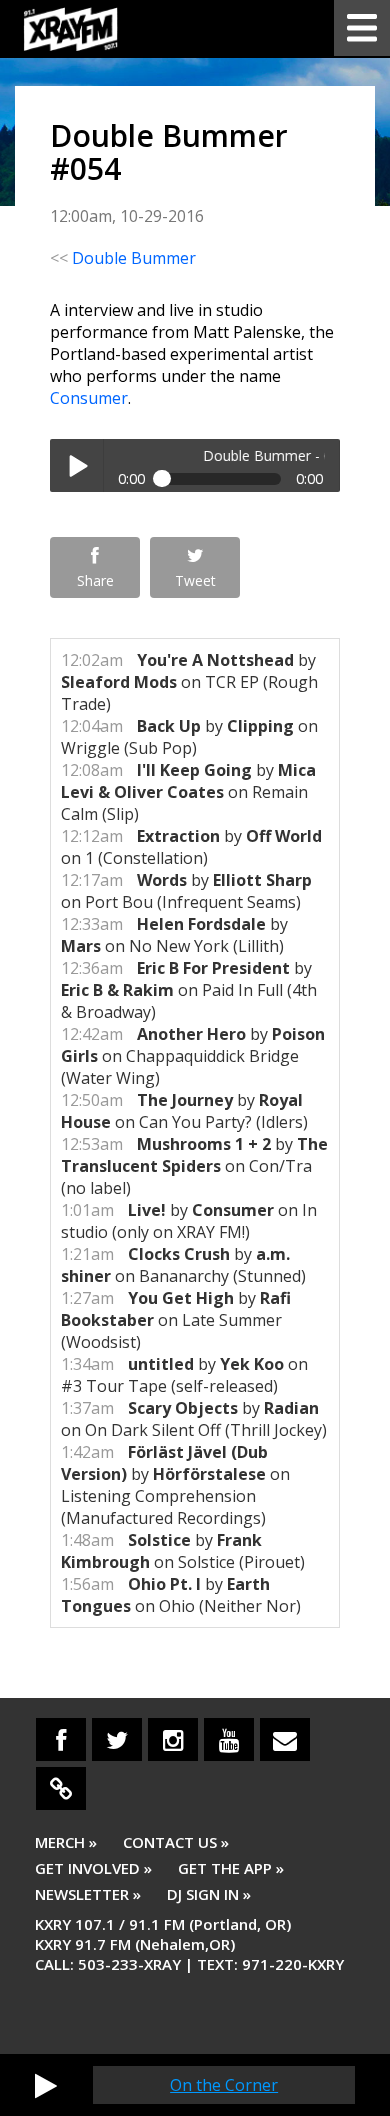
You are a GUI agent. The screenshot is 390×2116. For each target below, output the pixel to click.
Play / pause (76, 465)
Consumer (89, 398)
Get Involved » (93, 1868)
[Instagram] (173, 1739)
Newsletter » (88, 1894)
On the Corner (224, 2085)
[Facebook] (61, 1739)
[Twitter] (117, 1739)
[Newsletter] (285, 1739)
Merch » (66, 1842)
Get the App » (231, 1868)
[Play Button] (46, 2085)
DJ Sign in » (209, 1894)
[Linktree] (61, 1788)
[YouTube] (229, 1739)
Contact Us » (176, 1842)
